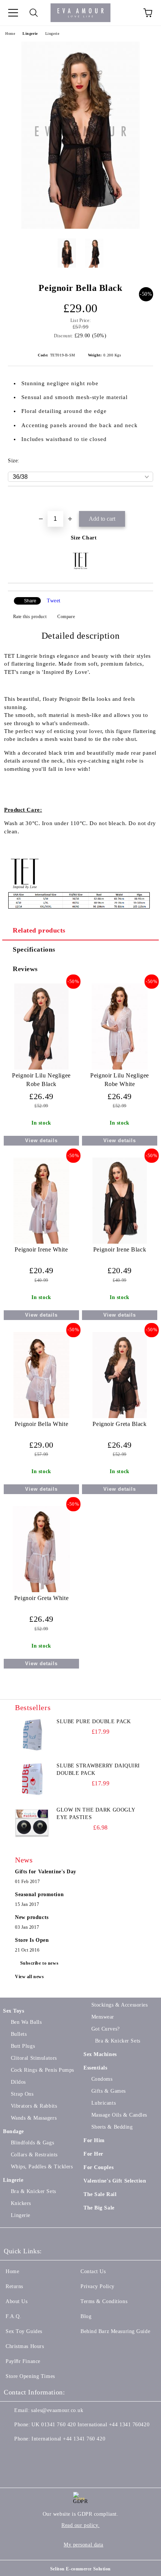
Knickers (21, 2203)
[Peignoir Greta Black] (120, 1416)
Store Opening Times (30, 2376)
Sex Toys (13, 2011)
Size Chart (84, 538)
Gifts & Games (109, 2091)
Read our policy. (80, 2525)
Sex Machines (100, 2054)
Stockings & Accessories (119, 2005)
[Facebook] (13, 2454)
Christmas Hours (25, 2346)
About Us (16, 2301)
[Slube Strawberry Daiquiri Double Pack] (32, 1779)
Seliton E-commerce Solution (80, 2569)
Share (30, 601)
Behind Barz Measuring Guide (115, 2331)
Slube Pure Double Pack (94, 1722)
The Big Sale (99, 2208)
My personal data (83, 2545)
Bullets (19, 2034)
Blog (86, 2316)
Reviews (25, 969)
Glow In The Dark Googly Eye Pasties (96, 1814)
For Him (94, 2140)
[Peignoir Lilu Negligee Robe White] (120, 1068)
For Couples (98, 2167)
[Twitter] (30, 2454)
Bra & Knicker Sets (34, 2191)
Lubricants (104, 2103)
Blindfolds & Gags (32, 2143)
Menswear (103, 2017)
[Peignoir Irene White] (42, 1242)
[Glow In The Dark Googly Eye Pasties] (32, 1823)
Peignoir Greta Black (119, 1424)
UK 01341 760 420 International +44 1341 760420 (90, 2425)
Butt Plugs (23, 2046)
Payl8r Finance (23, 2361)
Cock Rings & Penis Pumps (42, 2070)
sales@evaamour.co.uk (57, 2410)
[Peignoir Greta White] (41, 1590)
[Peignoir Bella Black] (80, 227)
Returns (14, 2286)
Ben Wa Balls (26, 2022)
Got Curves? (106, 2029)
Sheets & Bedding (112, 2127)
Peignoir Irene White (41, 1249)
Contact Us (93, 2271)
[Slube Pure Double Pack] (32, 1735)
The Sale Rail (100, 2194)
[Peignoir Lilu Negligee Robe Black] (41, 1068)
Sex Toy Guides (24, 2331)
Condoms (102, 2079)
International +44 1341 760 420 (68, 2439)
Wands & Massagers (34, 2118)
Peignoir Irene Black (120, 1249)
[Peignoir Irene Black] (120, 1242)
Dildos (18, 2082)
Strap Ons (22, 2094)
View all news (29, 1977)
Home (10, 34)
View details (41, 1141)
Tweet (54, 601)
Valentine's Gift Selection (115, 2181)
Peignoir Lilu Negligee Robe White (119, 1080)
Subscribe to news (40, 1963)
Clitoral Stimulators (34, 2058)
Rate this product (30, 617)
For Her (93, 2154)
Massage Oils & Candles (119, 2115)
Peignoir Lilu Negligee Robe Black (41, 1080)
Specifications (34, 949)
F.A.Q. (13, 2316)
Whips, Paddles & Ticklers (42, 2167)
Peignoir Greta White (41, 1598)
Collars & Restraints (34, 2155)
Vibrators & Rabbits (34, 2106)
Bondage (13, 2131)
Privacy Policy (98, 2286)
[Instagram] (46, 2454)
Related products (39, 930)
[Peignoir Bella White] (42, 1416)
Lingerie (30, 34)
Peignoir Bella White (41, 1424)
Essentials (95, 2068)
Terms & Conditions (104, 2301)
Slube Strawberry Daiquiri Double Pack (98, 1769)
